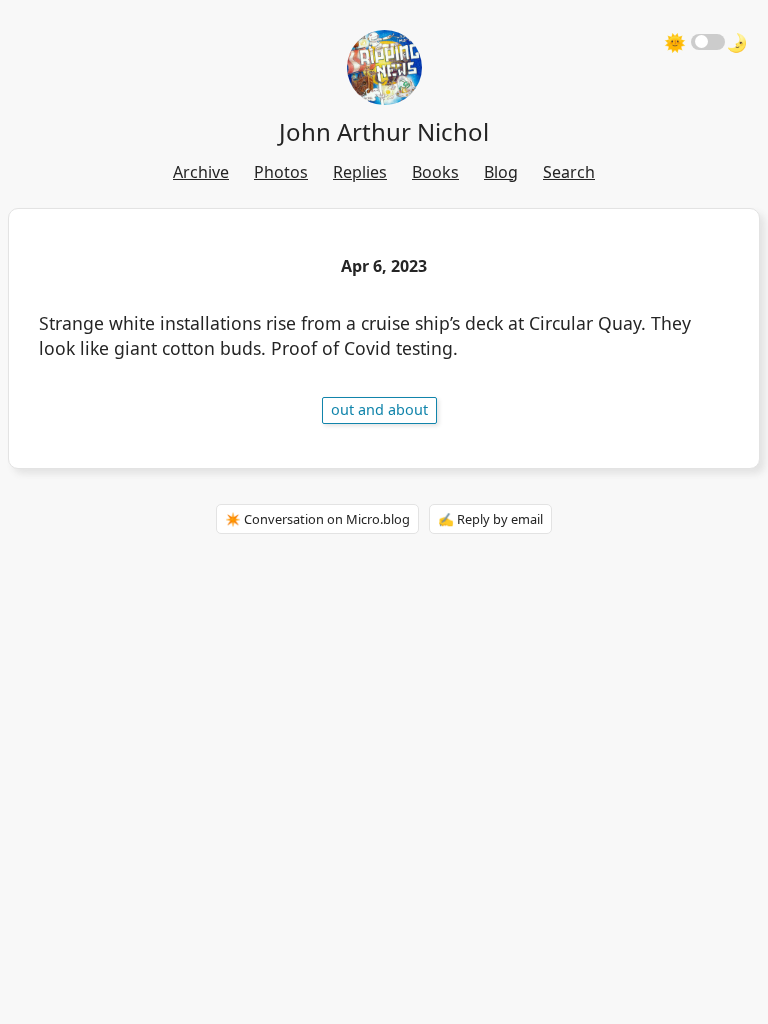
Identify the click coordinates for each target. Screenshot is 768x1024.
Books (435, 172)
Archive (201, 172)
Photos (281, 172)
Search (569, 172)
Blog (501, 172)
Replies (360, 172)
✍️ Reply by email (490, 519)
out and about (379, 409)
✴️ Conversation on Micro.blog (317, 519)
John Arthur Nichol (384, 131)
